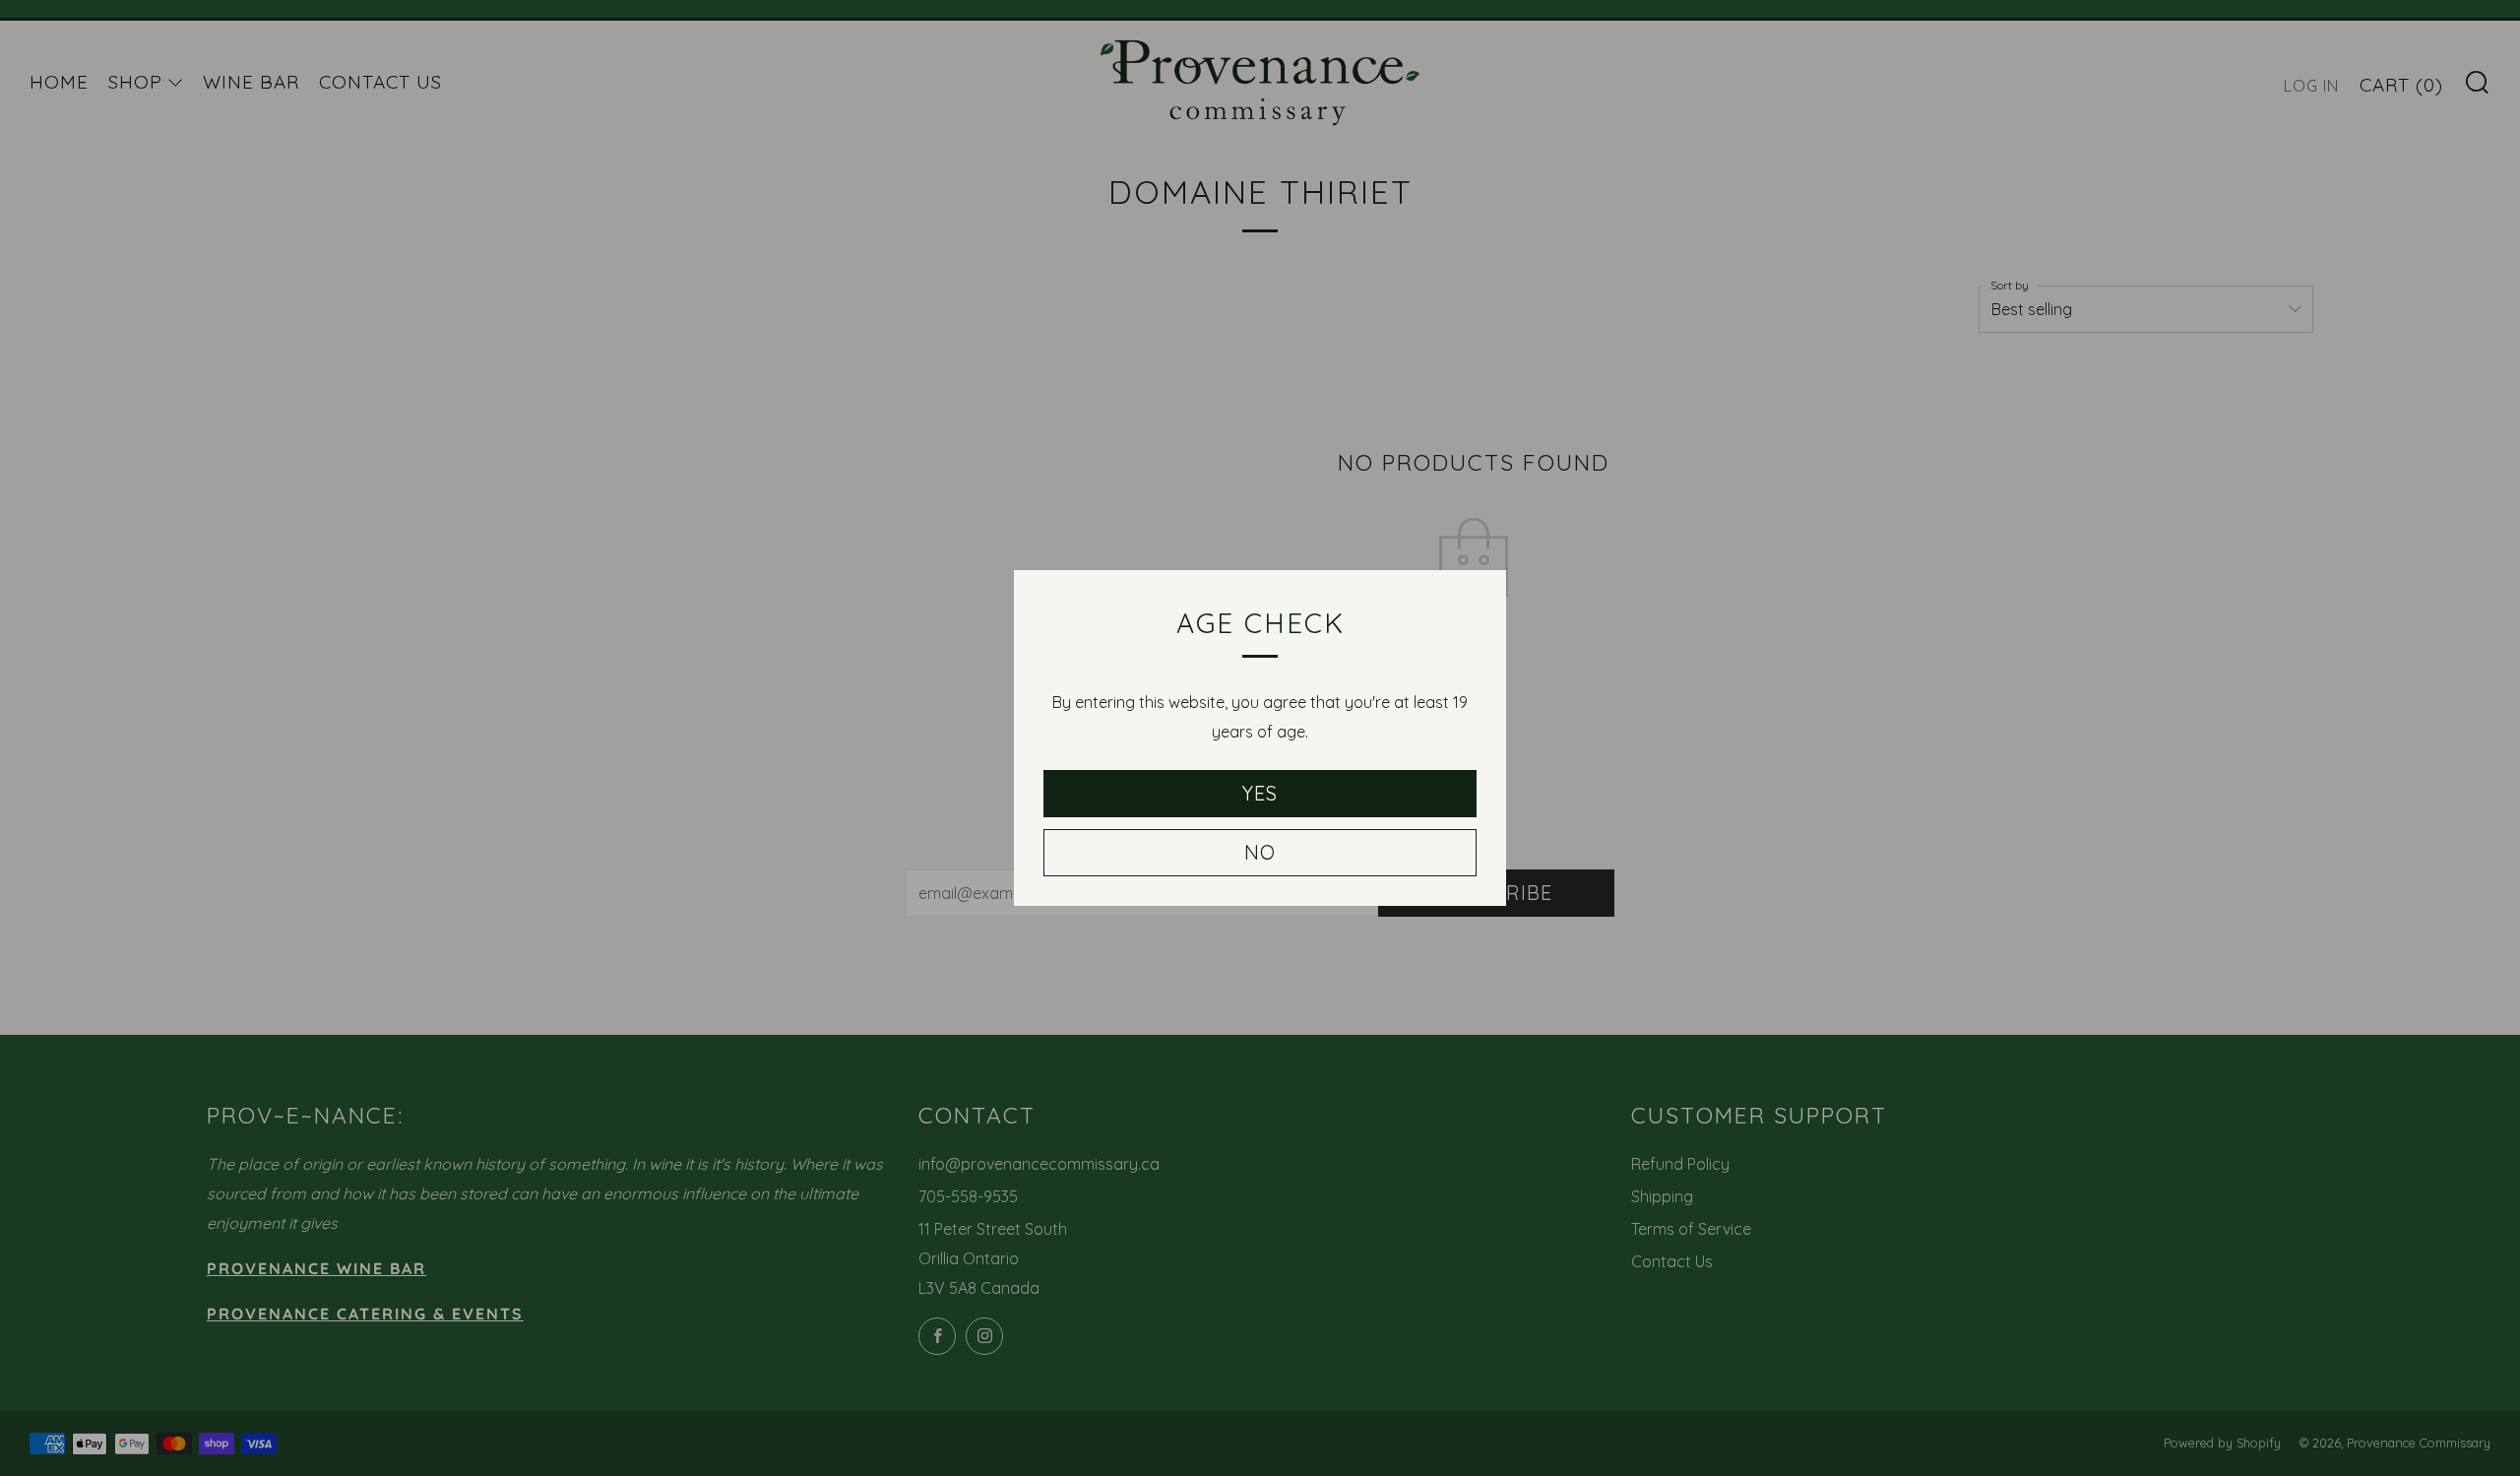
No (1260, 852)
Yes (1260, 793)
